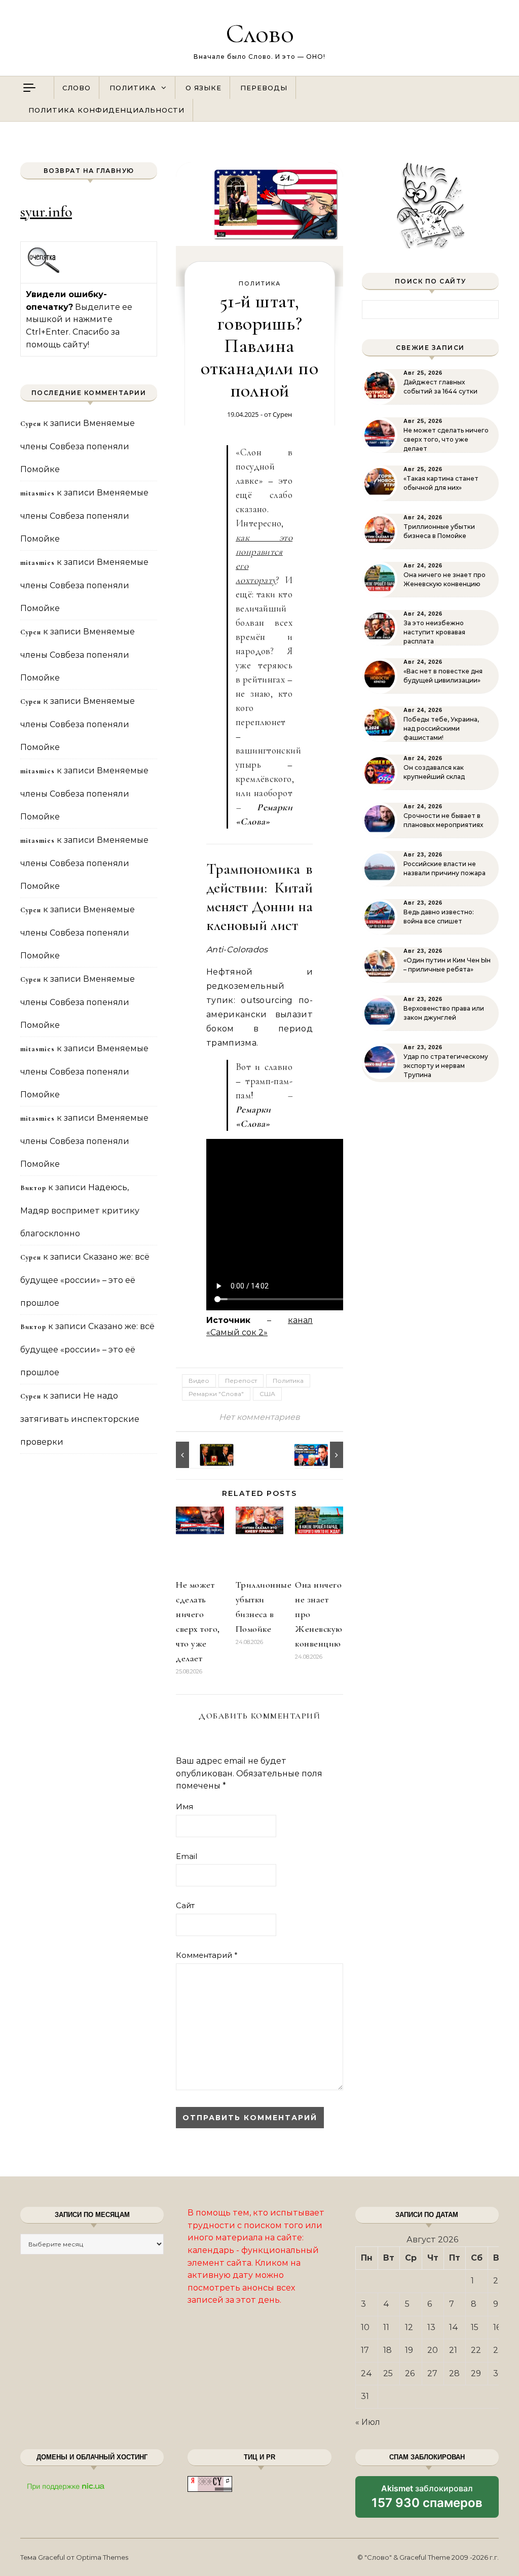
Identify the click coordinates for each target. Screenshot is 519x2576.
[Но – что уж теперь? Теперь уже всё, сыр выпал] (199, 1455)
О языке (203, 88)
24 (366, 2373)
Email (187, 1856)
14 (454, 2327)
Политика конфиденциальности (106, 110)
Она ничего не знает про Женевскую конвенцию (444, 579)
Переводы (264, 88)
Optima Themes (102, 2557)
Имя (184, 1806)
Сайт (185, 1905)
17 (365, 2350)
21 (453, 2350)
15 (475, 2327)
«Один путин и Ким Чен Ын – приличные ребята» (447, 965)
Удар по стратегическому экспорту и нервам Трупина (446, 1066)
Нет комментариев (259, 1417)
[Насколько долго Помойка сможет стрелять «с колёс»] (320, 1455)
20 (433, 2350)
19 (409, 2350)
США (267, 1394)
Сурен (282, 414)
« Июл (368, 2422)
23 (498, 2350)
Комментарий (207, 1955)
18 (387, 2350)
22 (476, 2350)
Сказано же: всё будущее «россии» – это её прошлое (85, 1280)
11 (386, 2327)
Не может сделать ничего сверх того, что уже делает (446, 439)
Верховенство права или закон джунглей (444, 1013)
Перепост (241, 1381)
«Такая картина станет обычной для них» (441, 483)
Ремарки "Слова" (216, 1394)
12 (409, 2327)
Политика (133, 88)
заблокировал (427, 2500)
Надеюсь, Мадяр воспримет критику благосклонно (80, 1210)
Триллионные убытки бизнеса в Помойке (439, 531)
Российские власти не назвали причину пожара (444, 868)
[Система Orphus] (44, 272)
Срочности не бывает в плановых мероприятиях (443, 820)
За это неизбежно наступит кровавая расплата (434, 632)
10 (365, 2327)
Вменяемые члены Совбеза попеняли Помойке (78, 446)
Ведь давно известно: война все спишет (439, 917)
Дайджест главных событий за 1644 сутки (440, 387)
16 (497, 2327)
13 (431, 2327)
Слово (260, 33)
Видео (199, 1381)
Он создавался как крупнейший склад (434, 772)
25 (388, 2373)
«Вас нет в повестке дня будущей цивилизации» (443, 676)
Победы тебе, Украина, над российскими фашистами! (441, 728)
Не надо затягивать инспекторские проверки (80, 1419)
